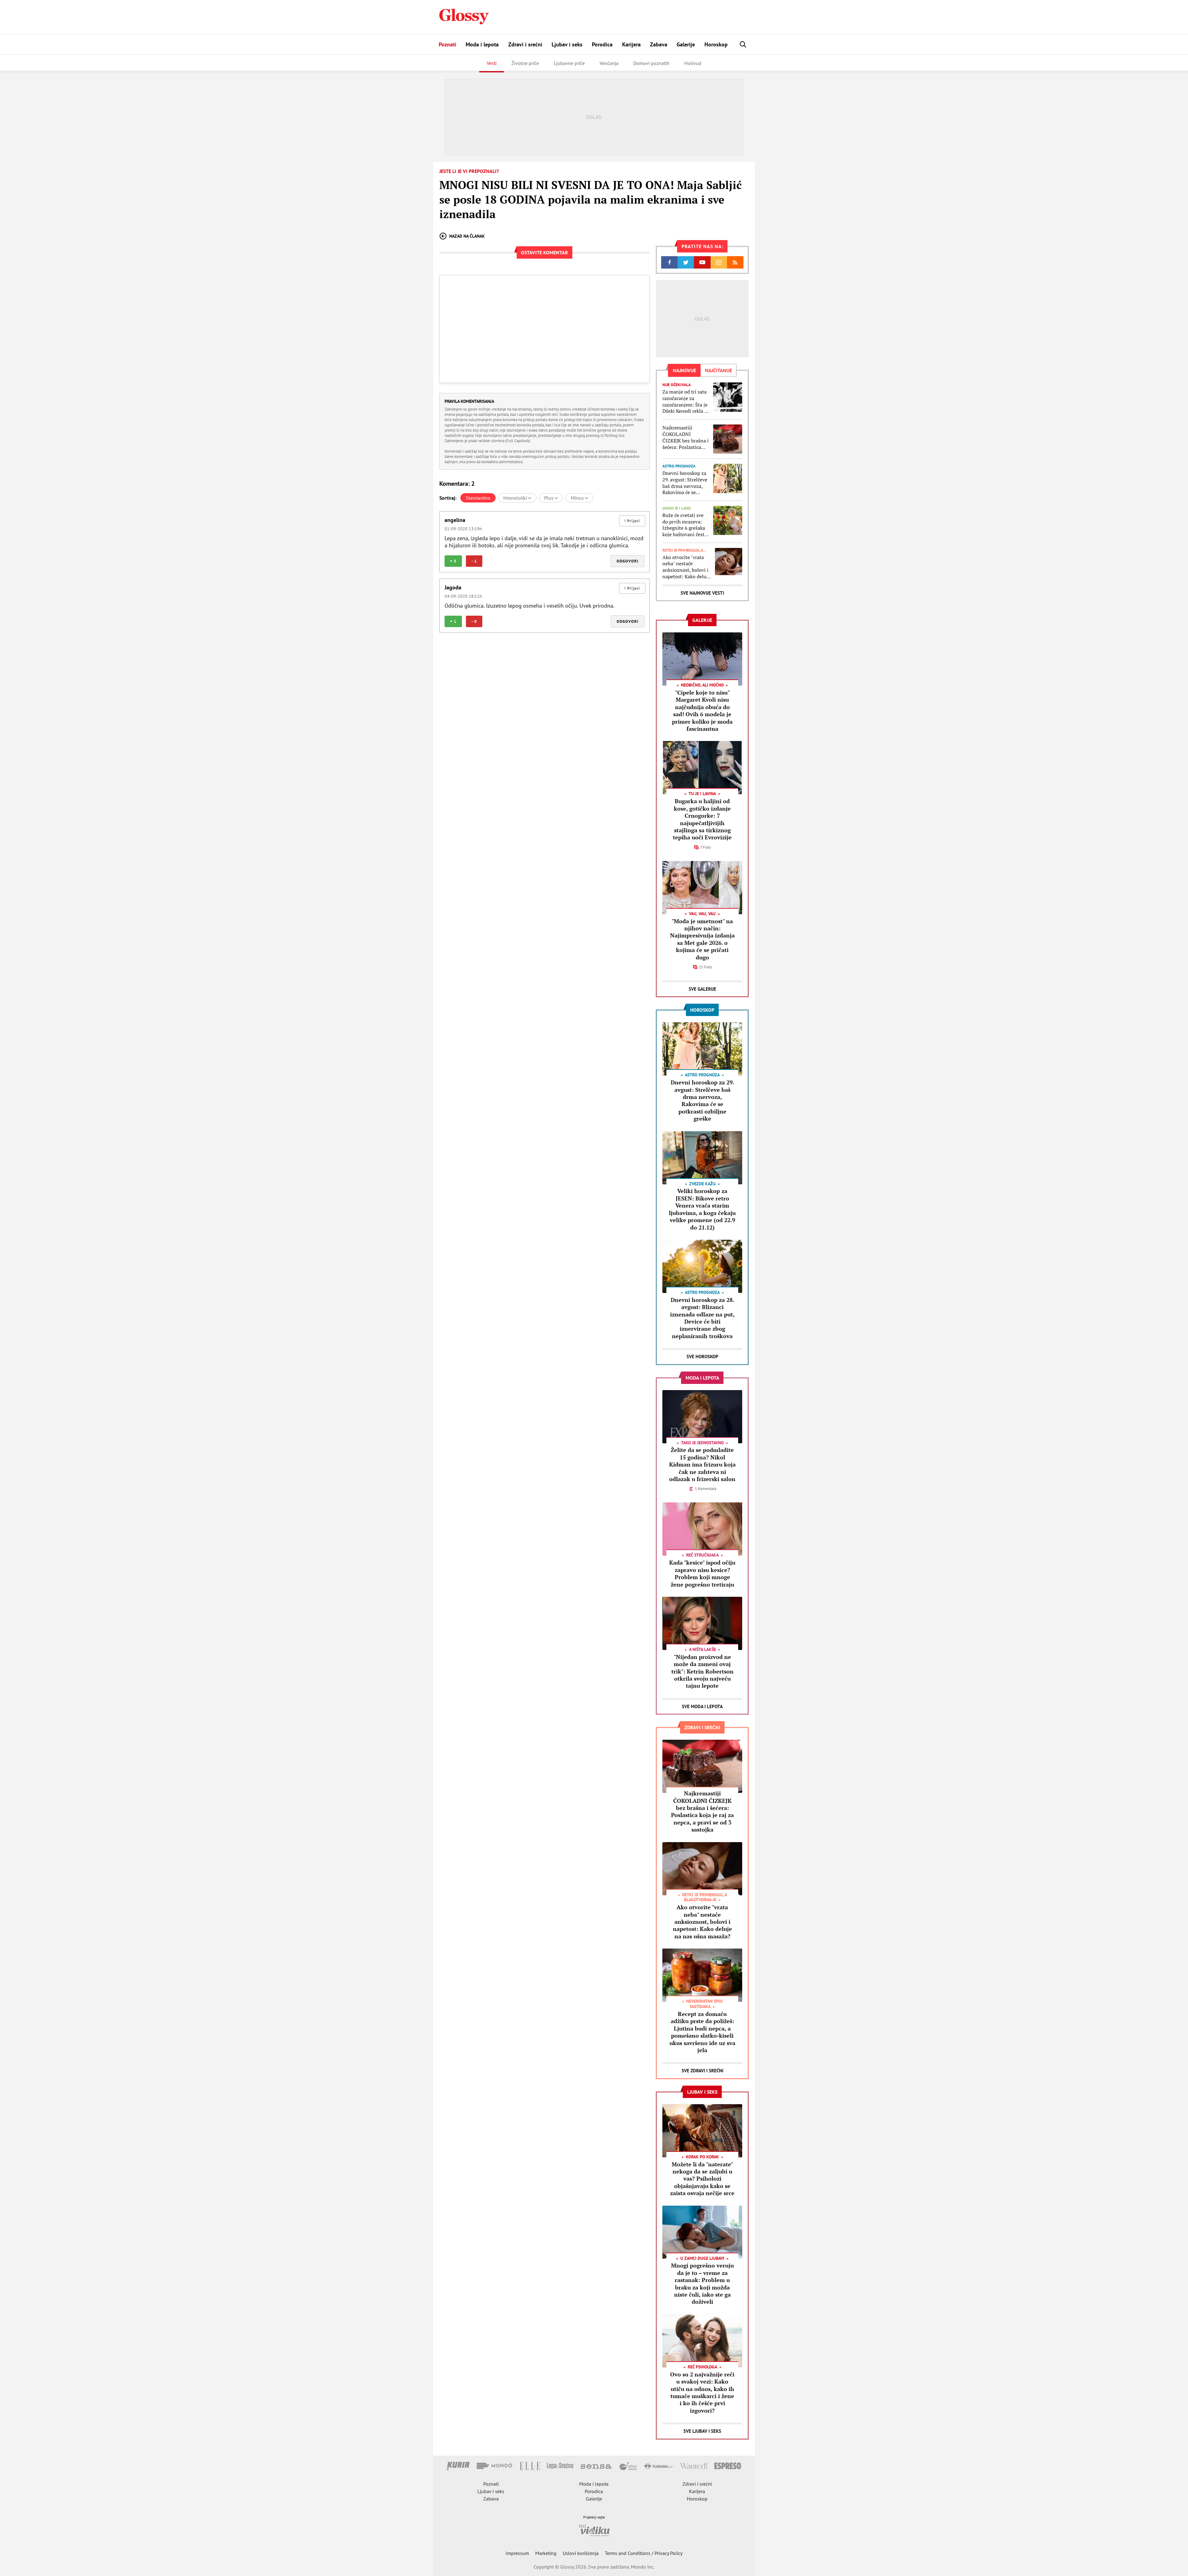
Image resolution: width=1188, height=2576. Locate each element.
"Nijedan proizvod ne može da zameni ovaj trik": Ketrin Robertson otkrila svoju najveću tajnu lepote (702, 1671)
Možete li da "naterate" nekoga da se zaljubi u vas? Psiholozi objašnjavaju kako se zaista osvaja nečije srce (702, 2179)
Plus (549, 498)
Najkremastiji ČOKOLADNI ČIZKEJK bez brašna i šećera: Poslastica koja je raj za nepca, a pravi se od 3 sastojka (686, 437)
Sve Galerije (702, 989)
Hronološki (516, 498)
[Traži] (743, 44)
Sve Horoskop (702, 1357)
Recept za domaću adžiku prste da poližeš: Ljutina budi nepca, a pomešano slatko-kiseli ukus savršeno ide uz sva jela (702, 2032)
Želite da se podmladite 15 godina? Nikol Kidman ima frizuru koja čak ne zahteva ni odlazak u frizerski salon (702, 1464)
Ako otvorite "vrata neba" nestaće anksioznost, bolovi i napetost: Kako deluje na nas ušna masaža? (686, 567)
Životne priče (525, 63)
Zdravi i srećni (525, 44)
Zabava (659, 44)
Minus (578, 498)
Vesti (492, 63)
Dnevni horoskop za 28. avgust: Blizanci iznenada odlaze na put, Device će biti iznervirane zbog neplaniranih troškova (702, 1318)
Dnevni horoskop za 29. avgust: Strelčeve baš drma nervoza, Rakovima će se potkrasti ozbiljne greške (685, 483)
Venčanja (609, 63)
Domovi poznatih (651, 63)
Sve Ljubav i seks (702, 2431)
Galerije (686, 44)
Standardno (478, 498)
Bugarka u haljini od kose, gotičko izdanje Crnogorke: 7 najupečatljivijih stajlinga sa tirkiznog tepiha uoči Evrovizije (702, 819)
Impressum (517, 2553)
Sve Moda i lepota (702, 1706)
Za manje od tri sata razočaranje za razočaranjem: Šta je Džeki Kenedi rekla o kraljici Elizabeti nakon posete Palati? (686, 401)
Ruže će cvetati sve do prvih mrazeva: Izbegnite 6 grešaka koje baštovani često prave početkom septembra (685, 525)
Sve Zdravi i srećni (702, 2071)
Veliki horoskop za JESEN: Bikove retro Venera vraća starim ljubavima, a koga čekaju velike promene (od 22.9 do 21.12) (702, 1209)
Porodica (602, 44)
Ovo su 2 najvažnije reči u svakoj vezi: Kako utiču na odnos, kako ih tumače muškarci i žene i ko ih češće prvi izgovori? (702, 2392)
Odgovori (628, 561)
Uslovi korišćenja (581, 2553)
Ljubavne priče (569, 63)
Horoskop (716, 44)
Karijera (631, 44)
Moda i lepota (482, 44)
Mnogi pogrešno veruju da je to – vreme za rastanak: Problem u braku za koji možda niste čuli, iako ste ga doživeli (702, 2283)
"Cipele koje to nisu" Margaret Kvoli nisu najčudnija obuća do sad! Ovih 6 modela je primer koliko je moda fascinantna (702, 711)
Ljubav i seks (567, 44)
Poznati (448, 44)
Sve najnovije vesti (702, 593)
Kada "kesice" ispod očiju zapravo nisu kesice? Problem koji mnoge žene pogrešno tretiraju (702, 1573)
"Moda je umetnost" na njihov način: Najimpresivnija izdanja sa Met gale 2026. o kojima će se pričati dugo (702, 939)
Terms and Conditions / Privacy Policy (644, 2553)
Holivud (693, 63)
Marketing (546, 2553)
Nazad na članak (467, 236)
